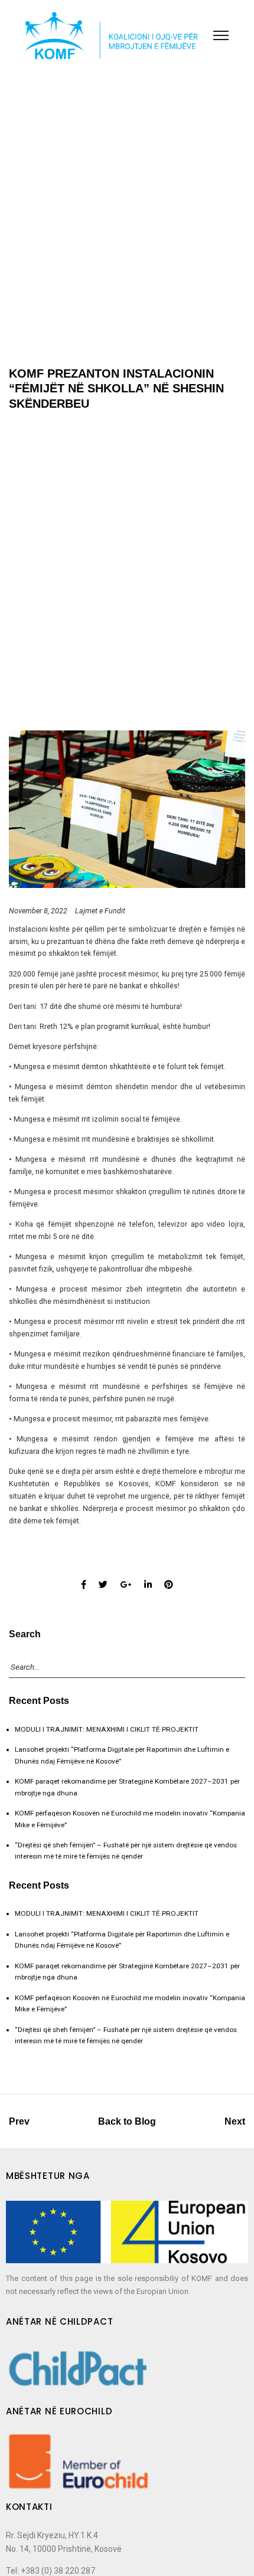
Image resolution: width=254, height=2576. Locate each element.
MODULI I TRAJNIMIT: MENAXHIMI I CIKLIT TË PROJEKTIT (107, 1729)
